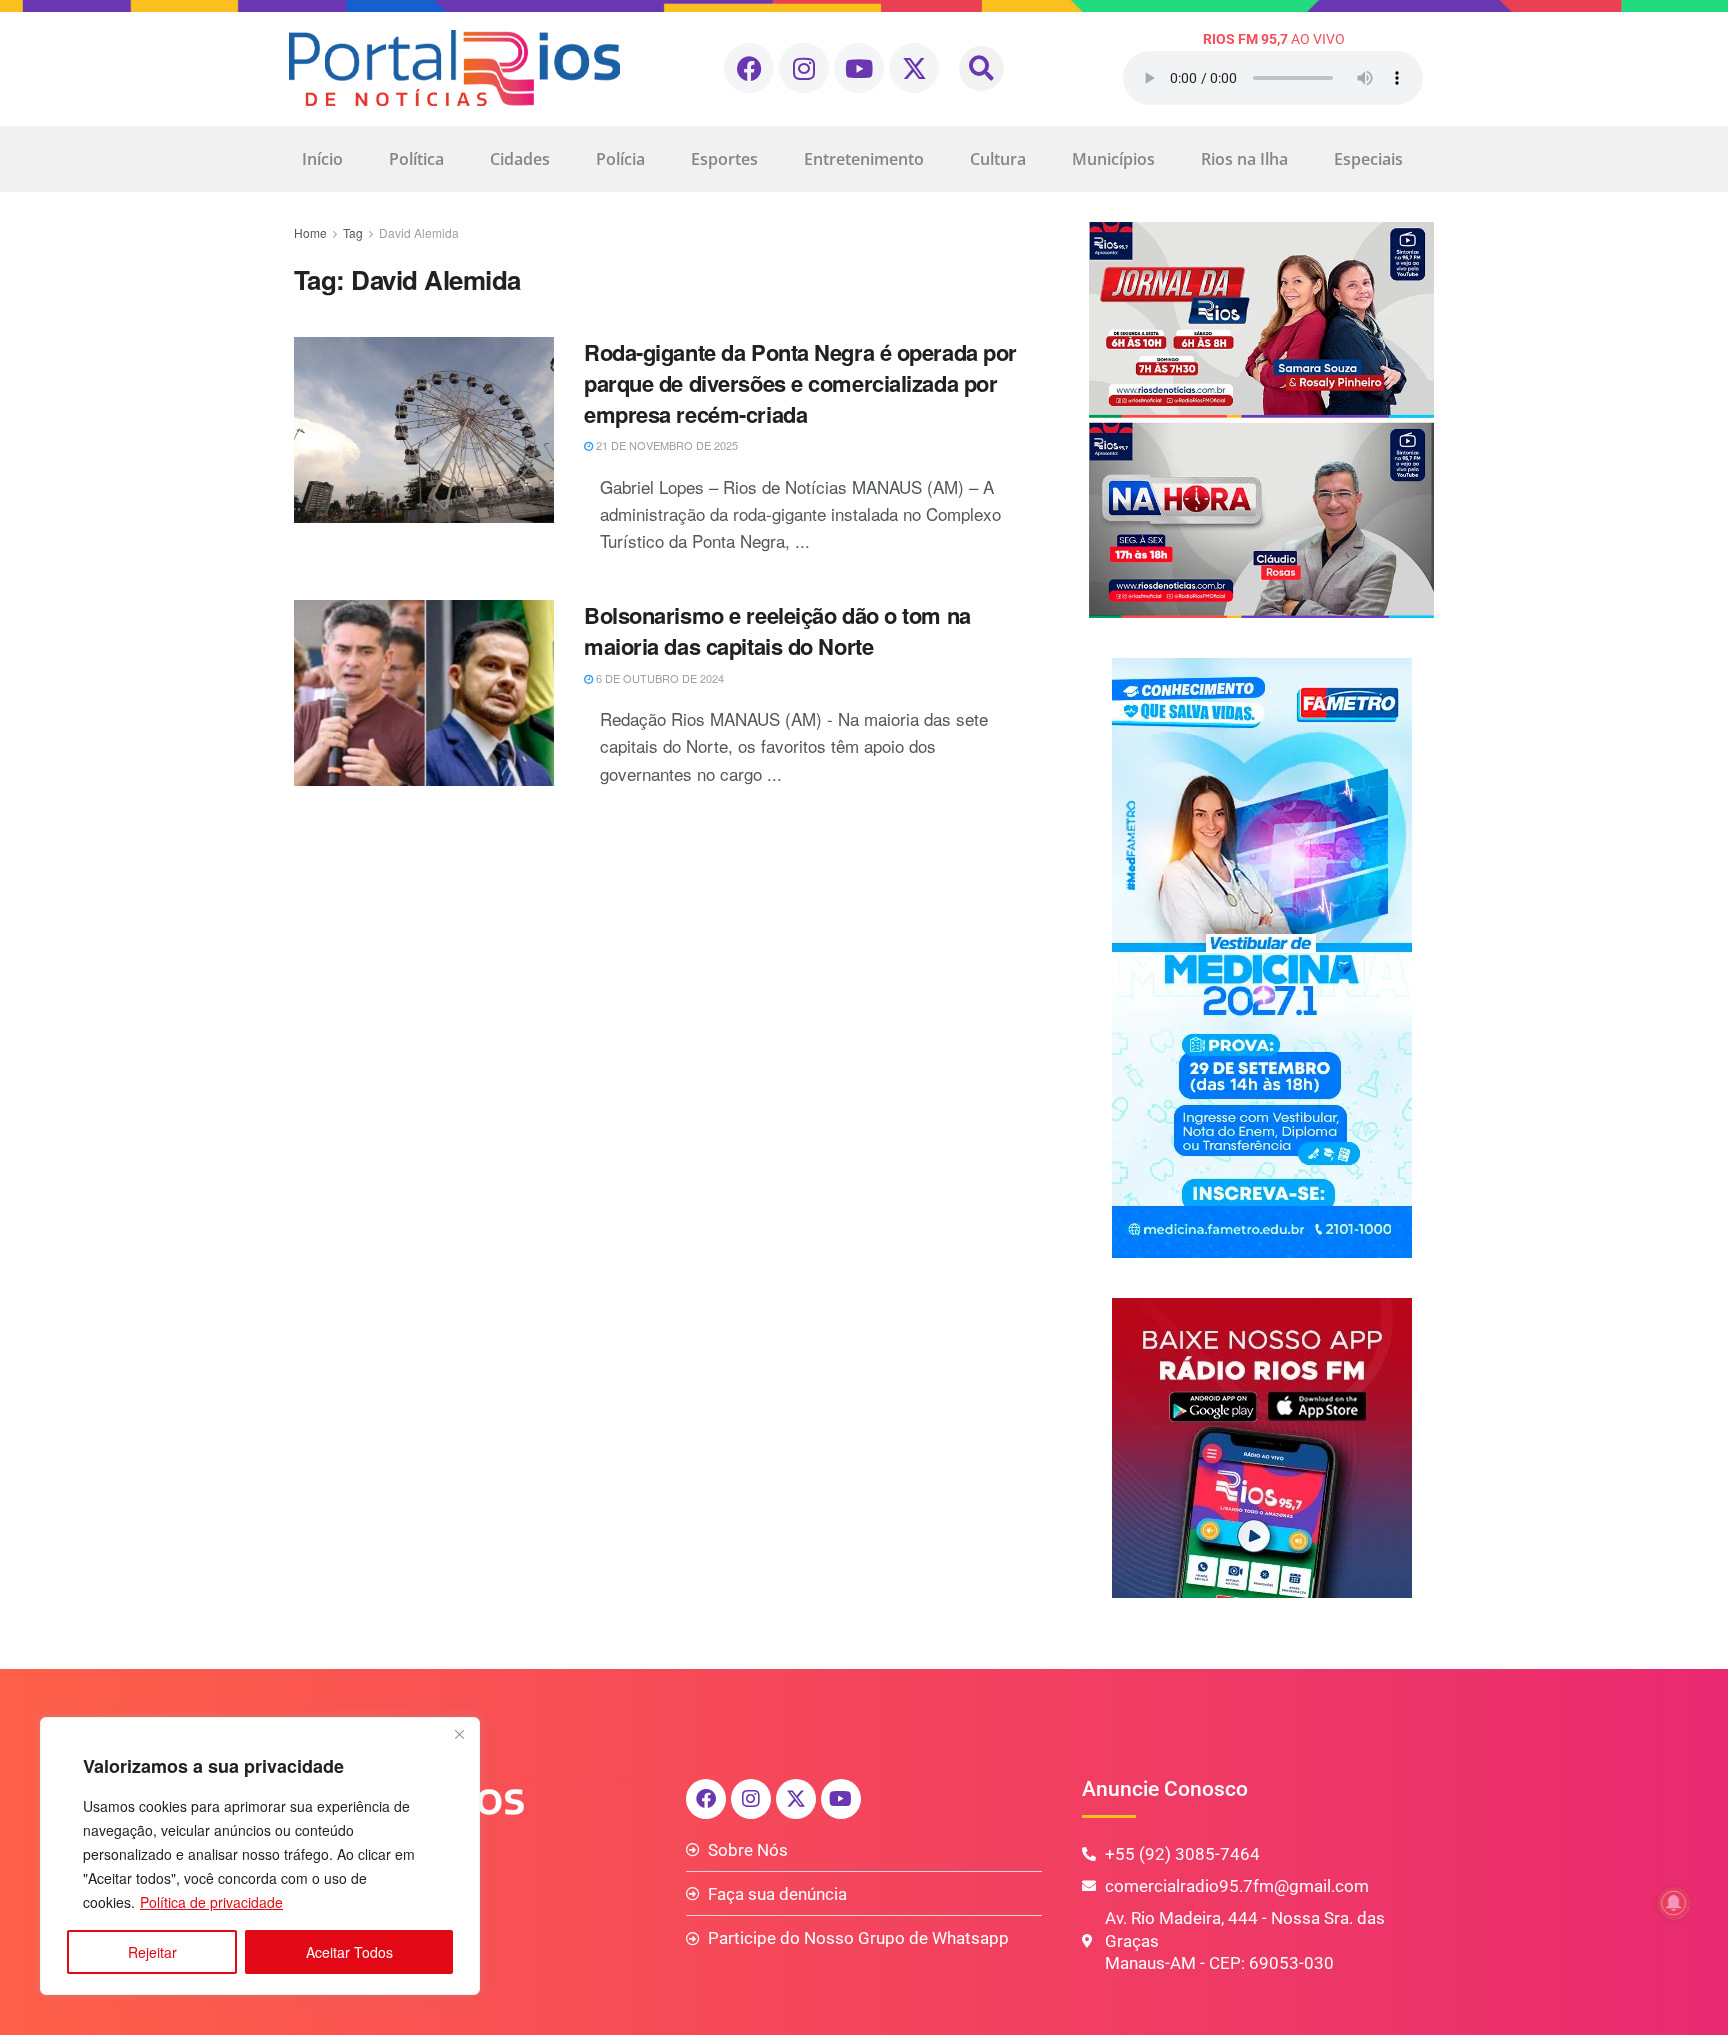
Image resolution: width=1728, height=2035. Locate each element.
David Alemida (419, 232)
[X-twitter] (914, 68)
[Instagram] (804, 68)
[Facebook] (749, 68)
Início (322, 159)
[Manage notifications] (1674, 1903)
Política (416, 159)
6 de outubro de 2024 (658, 678)
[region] (260, 1856)
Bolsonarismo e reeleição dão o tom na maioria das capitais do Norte (777, 630)
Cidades (520, 159)
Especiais (1368, 159)
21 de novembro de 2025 (665, 445)
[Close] (459, 1734)
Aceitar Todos (349, 1952)
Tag (353, 232)
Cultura (998, 159)
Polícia (620, 159)
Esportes (724, 159)
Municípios (1113, 159)
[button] (981, 68)
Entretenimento (864, 159)
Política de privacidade (211, 1902)
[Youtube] (859, 68)
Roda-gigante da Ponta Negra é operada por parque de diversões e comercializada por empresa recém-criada (800, 383)
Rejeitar (152, 1952)
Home (310, 232)
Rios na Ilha (1244, 159)
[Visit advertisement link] (1261, 420)
